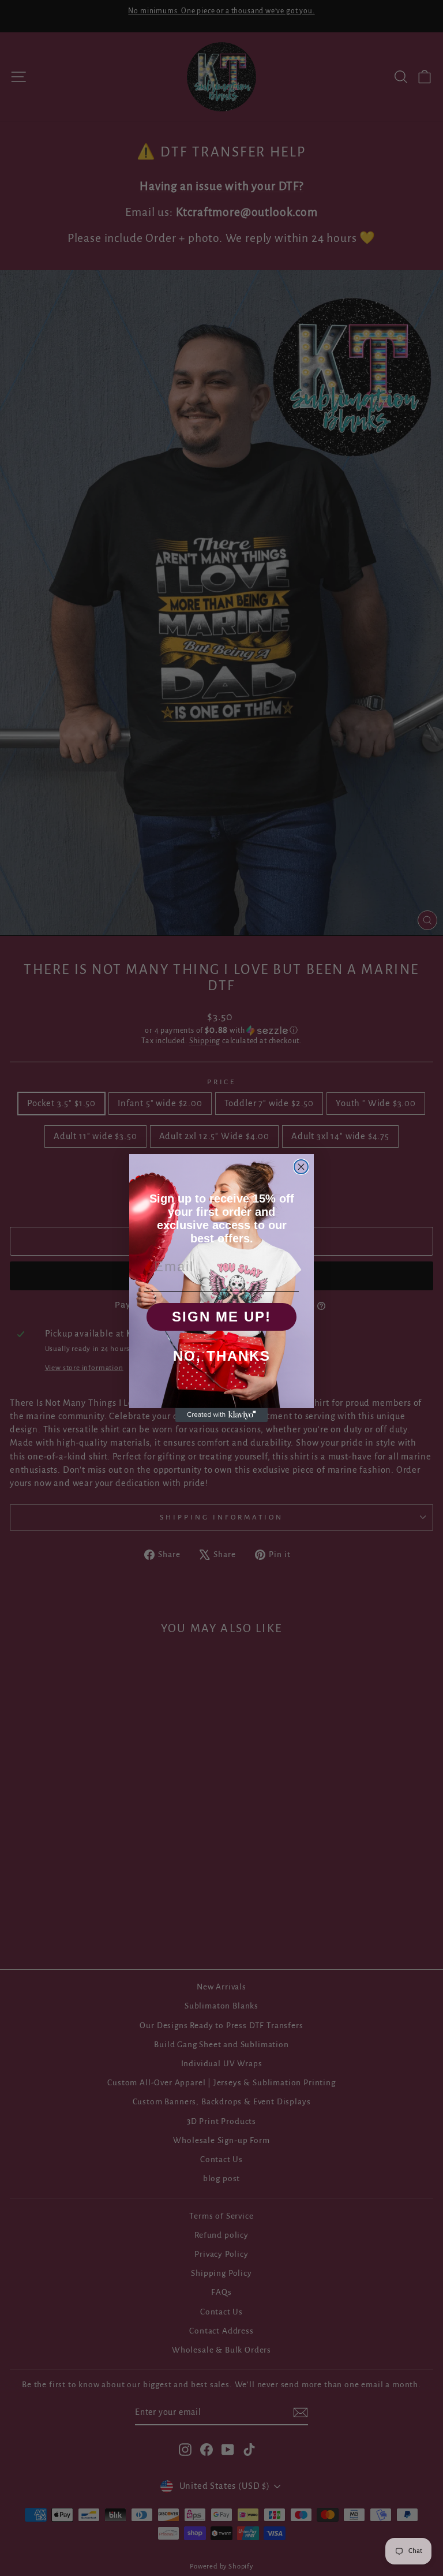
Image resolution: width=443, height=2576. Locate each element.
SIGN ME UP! (221, 1317)
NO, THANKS (222, 1356)
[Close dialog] (301, 1167)
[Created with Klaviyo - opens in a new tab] (221, 1415)
